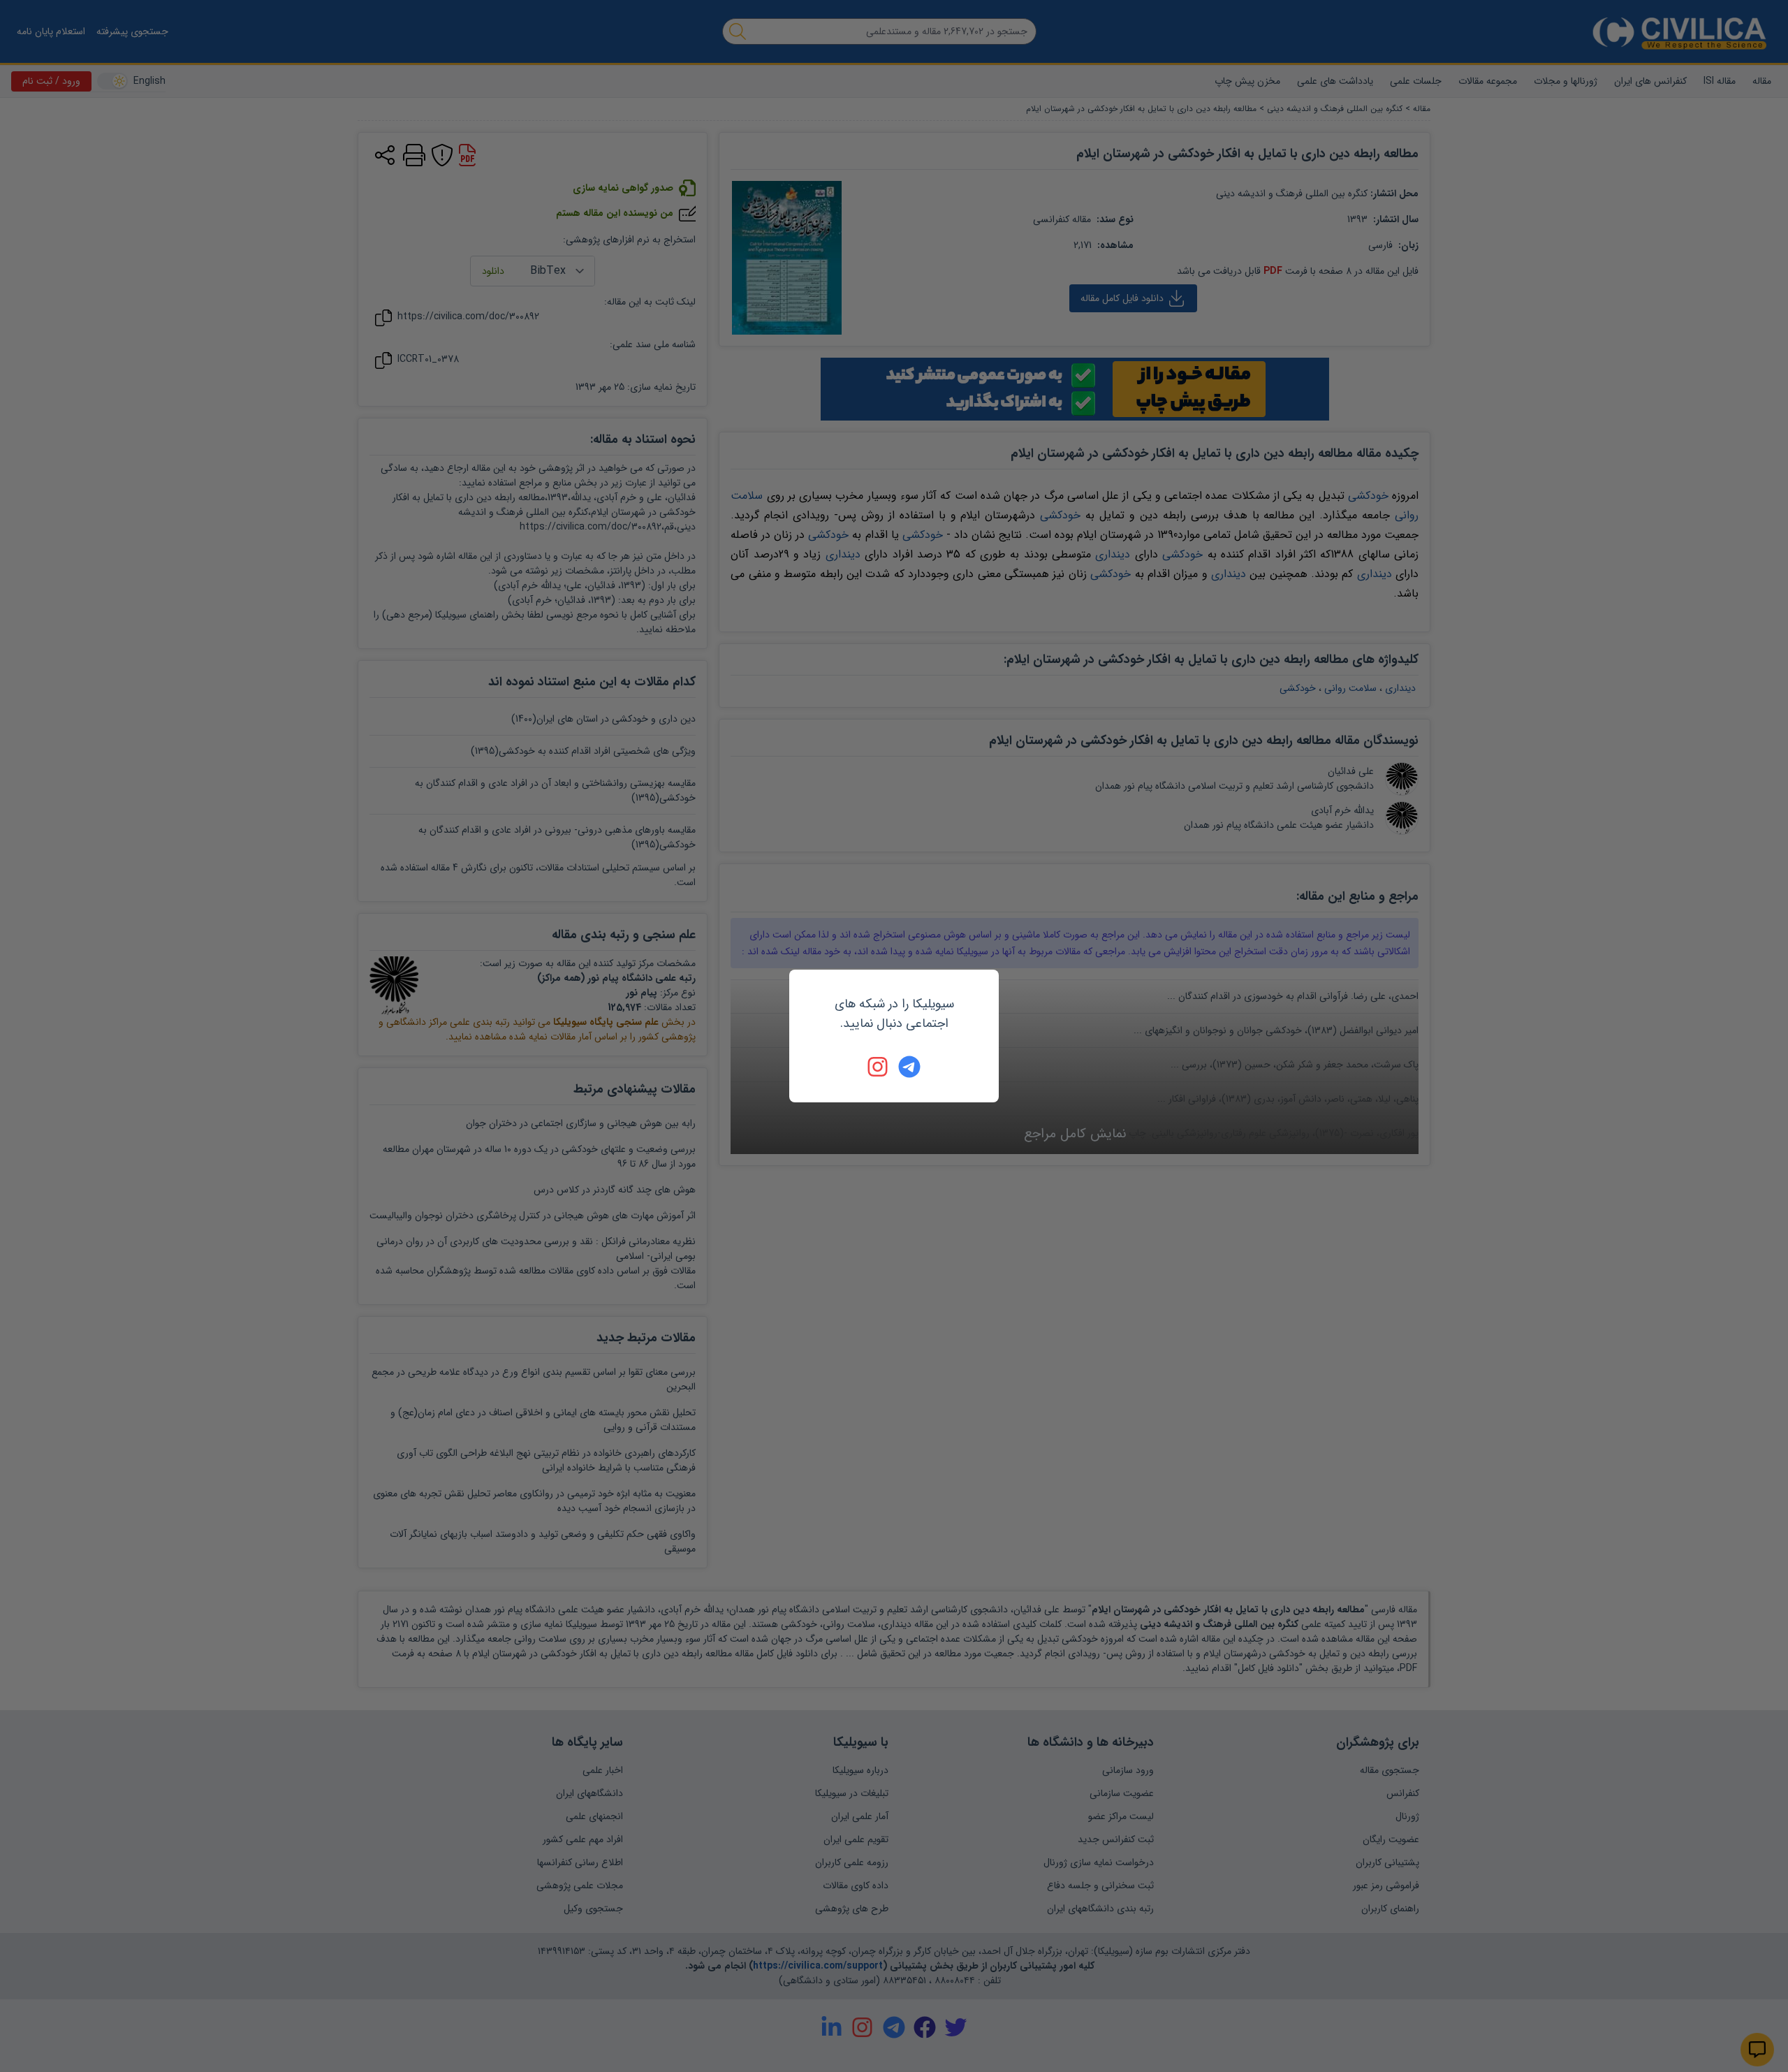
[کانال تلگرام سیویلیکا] (909, 1067)
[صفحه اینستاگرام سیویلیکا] (879, 1067)
